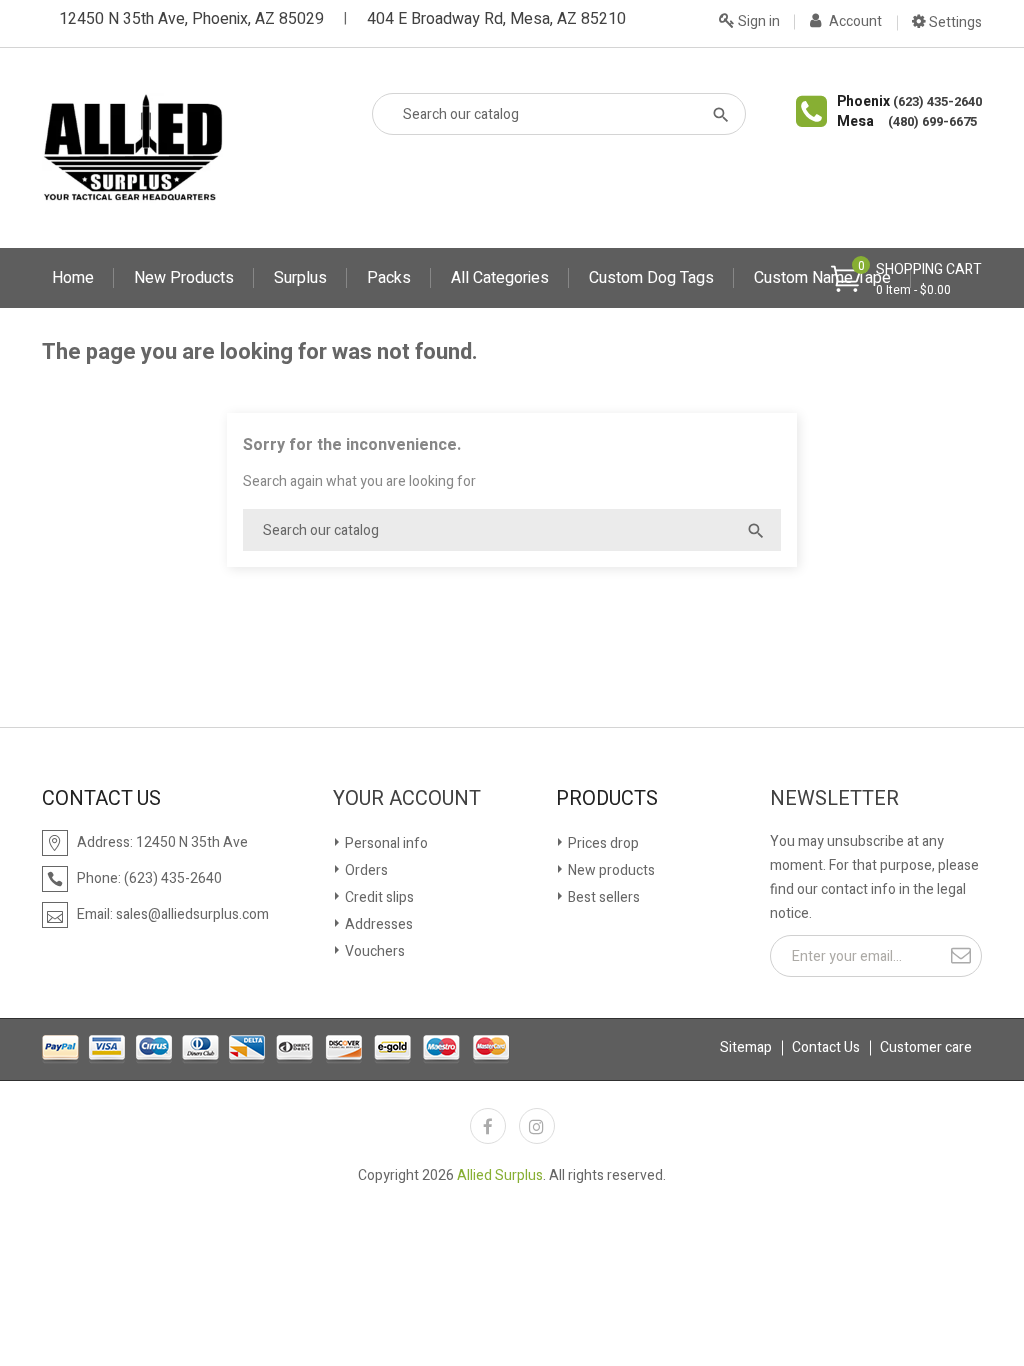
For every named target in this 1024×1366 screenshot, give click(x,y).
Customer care (926, 1047)
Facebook (488, 1126)
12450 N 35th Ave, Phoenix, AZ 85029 (191, 19)
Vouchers (373, 951)
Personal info (385, 843)
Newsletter (834, 799)
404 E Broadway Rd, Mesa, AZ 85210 (496, 19)
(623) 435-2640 (937, 101)
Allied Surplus (500, 1175)
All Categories (500, 278)
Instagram (537, 1126)
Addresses (377, 924)
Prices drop (602, 843)
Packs (389, 278)
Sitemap (746, 1047)
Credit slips (378, 897)
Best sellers (602, 897)
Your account (407, 799)
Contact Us (826, 1047)
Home (73, 278)
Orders (365, 870)
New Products (184, 278)
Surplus (300, 278)
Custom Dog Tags (651, 278)
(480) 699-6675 (932, 121)
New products (610, 870)
